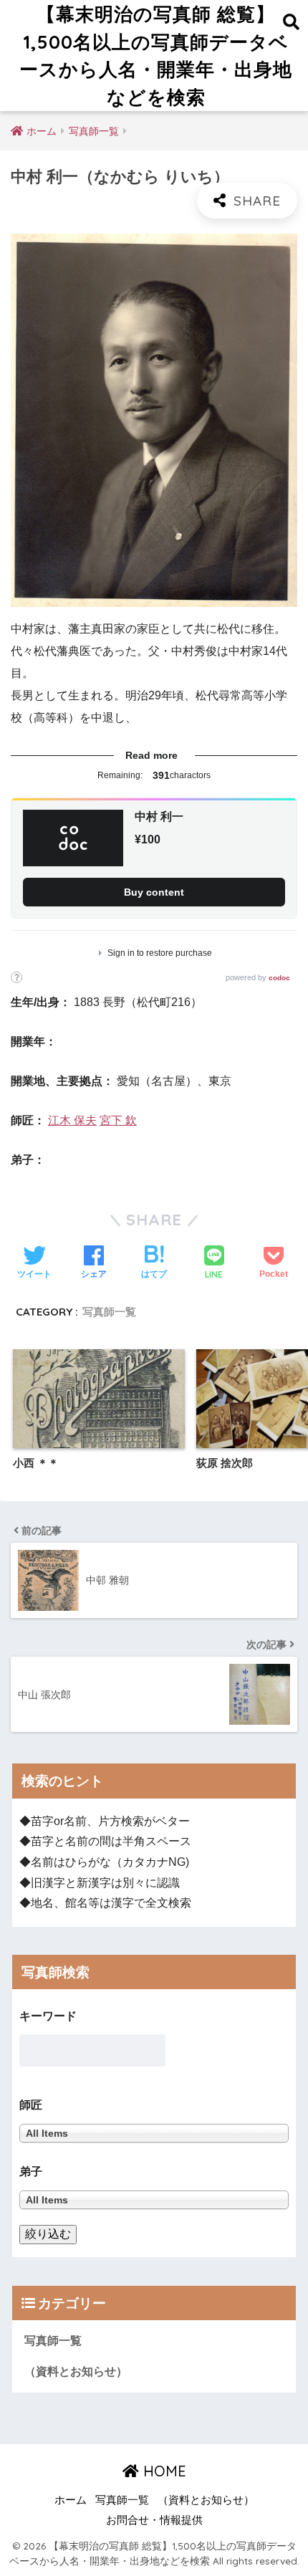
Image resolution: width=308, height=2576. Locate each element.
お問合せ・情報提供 (154, 2520)
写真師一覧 (109, 1312)
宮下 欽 (118, 1120)
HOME (163, 2471)
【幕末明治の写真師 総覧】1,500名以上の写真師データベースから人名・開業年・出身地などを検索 (156, 55)
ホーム (71, 2500)
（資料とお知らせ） (76, 2371)
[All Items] (154, 2199)
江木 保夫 (72, 1120)
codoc (279, 978)
